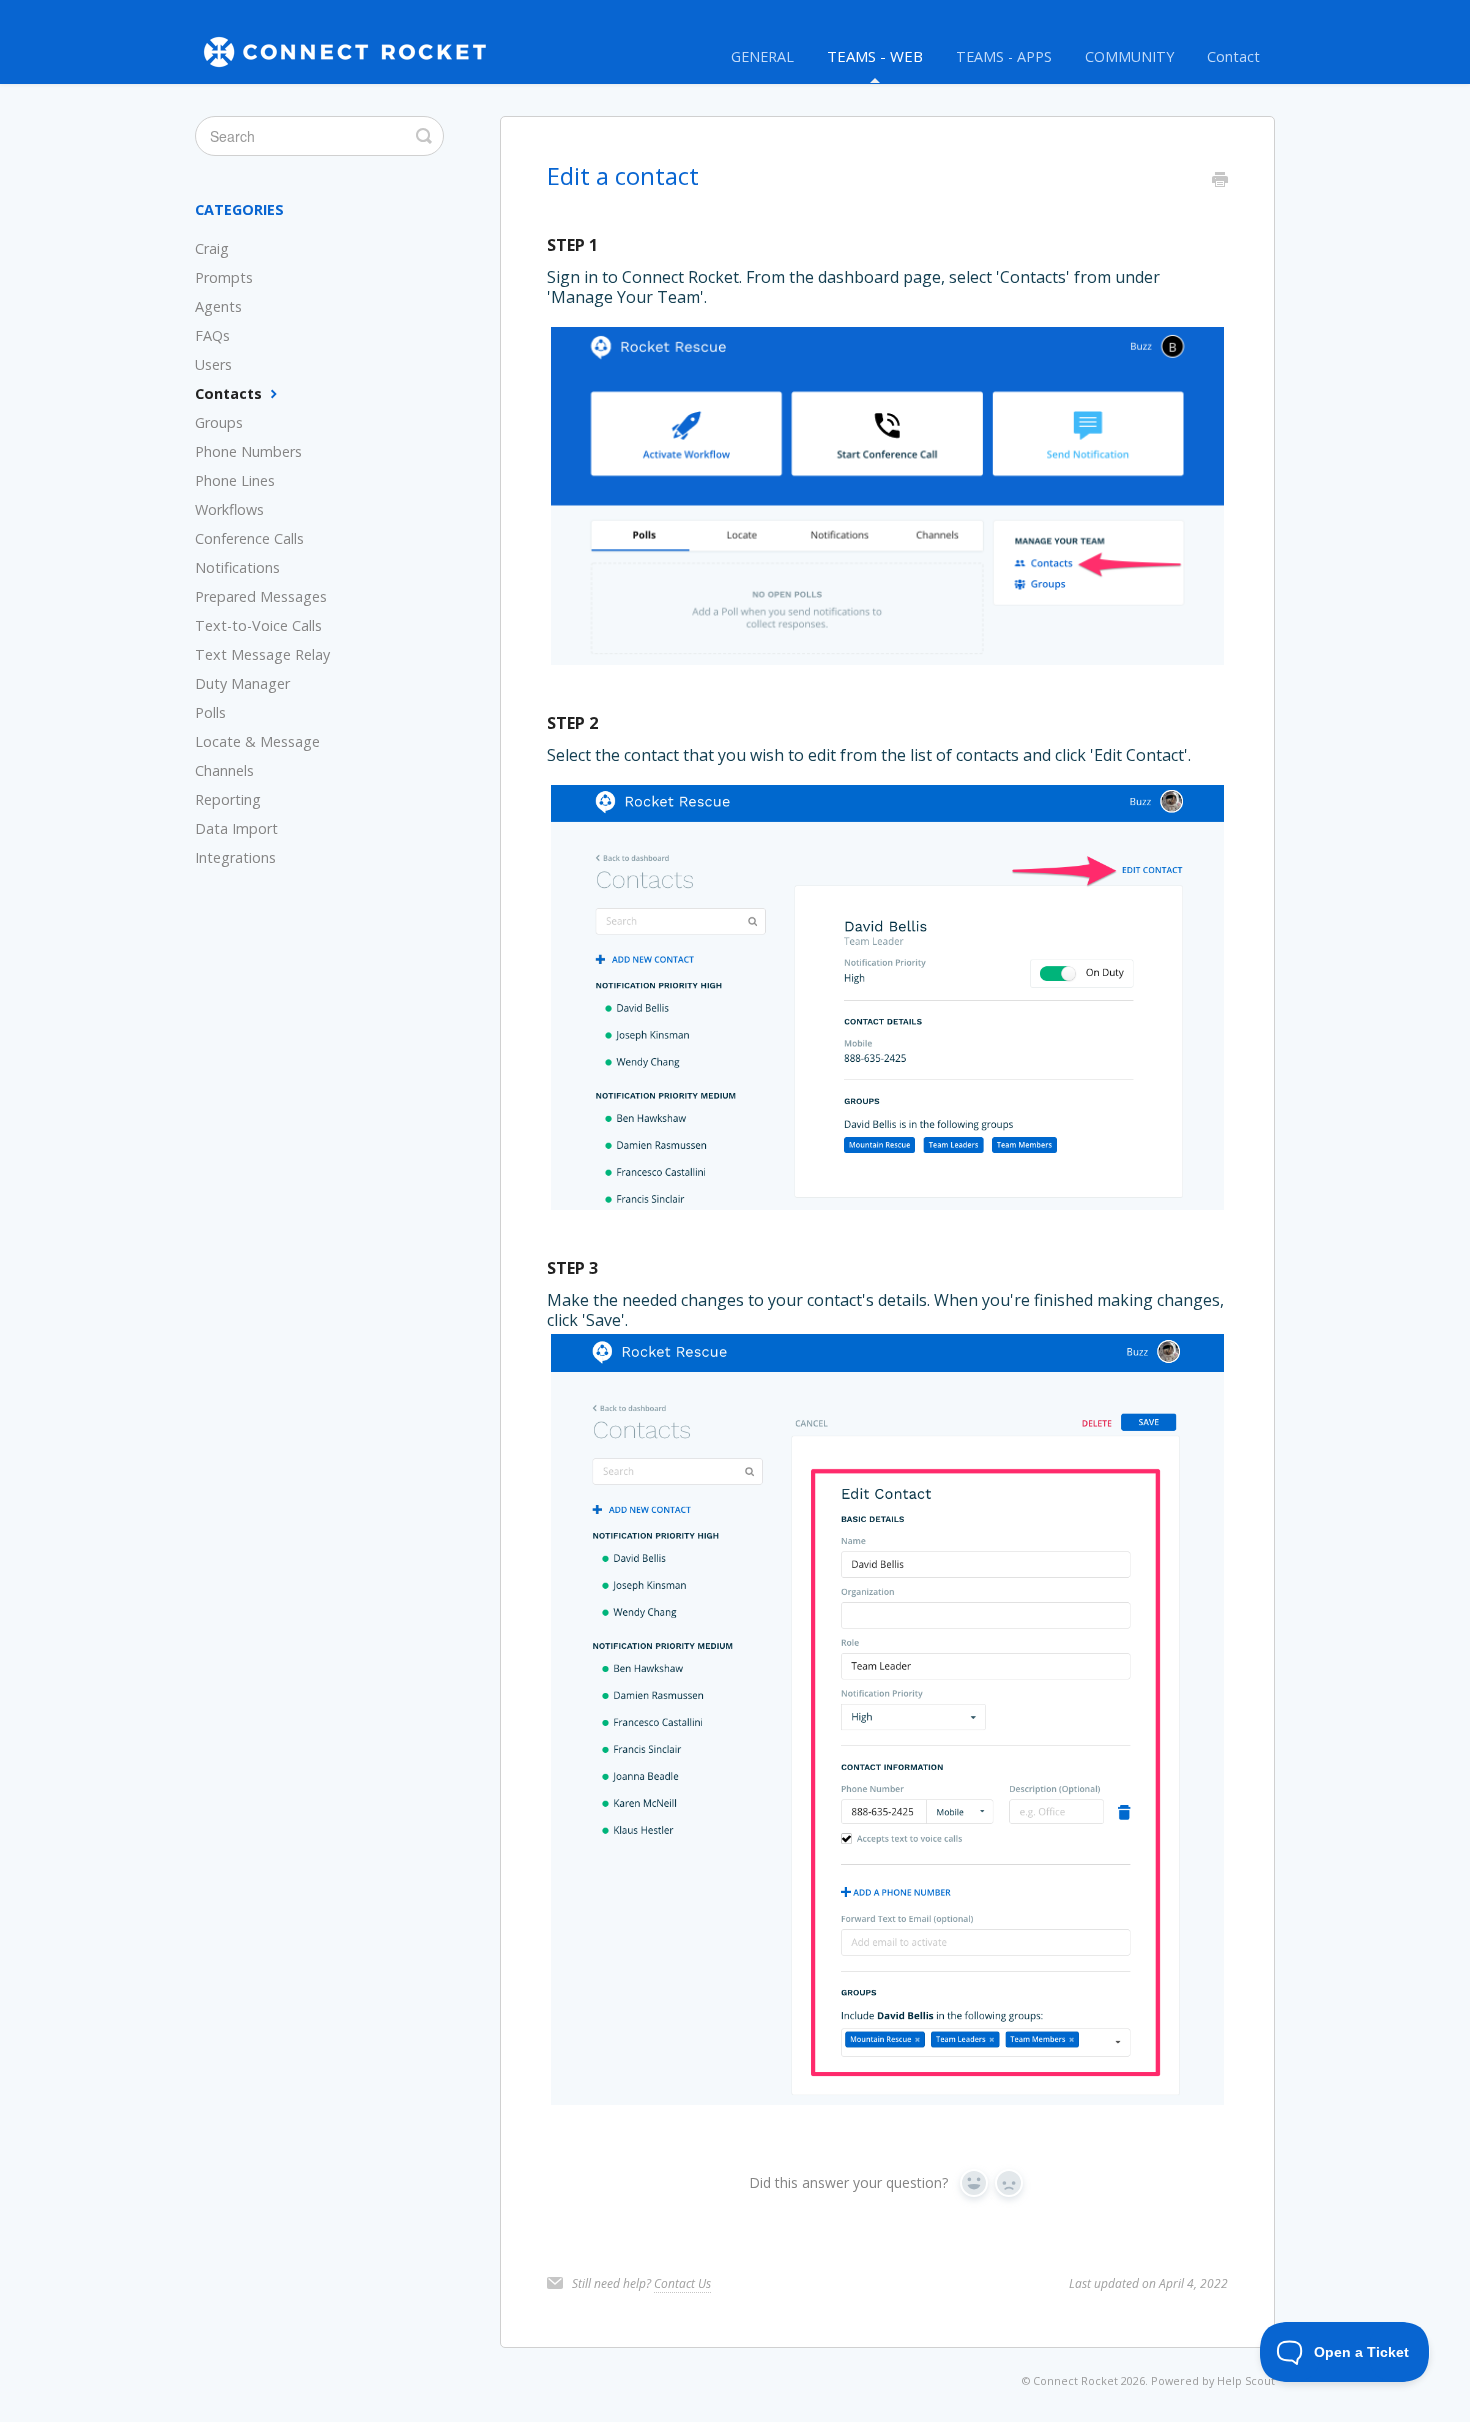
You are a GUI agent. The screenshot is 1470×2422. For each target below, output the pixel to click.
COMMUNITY (1129, 56)
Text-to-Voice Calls (258, 625)
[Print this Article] (1220, 181)
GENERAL (762, 56)
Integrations (235, 857)
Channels (224, 770)
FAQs (212, 335)
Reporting (228, 799)
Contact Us (682, 2283)
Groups (219, 422)
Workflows (229, 509)
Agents (218, 306)
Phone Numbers (248, 451)
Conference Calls (249, 538)
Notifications (237, 567)
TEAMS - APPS (1004, 56)
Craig (212, 248)
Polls (210, 712)
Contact (1233, 56)
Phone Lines (235, 480)
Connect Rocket (1075, 2380)
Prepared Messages (261, 596)
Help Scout (1246, 2380)
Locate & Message (257, 741)
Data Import (236, 828)
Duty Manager (242, 683)
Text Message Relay (262, 654)
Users (213, 364)
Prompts (224, 277)
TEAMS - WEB (875, 56)
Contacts (230, 393)
